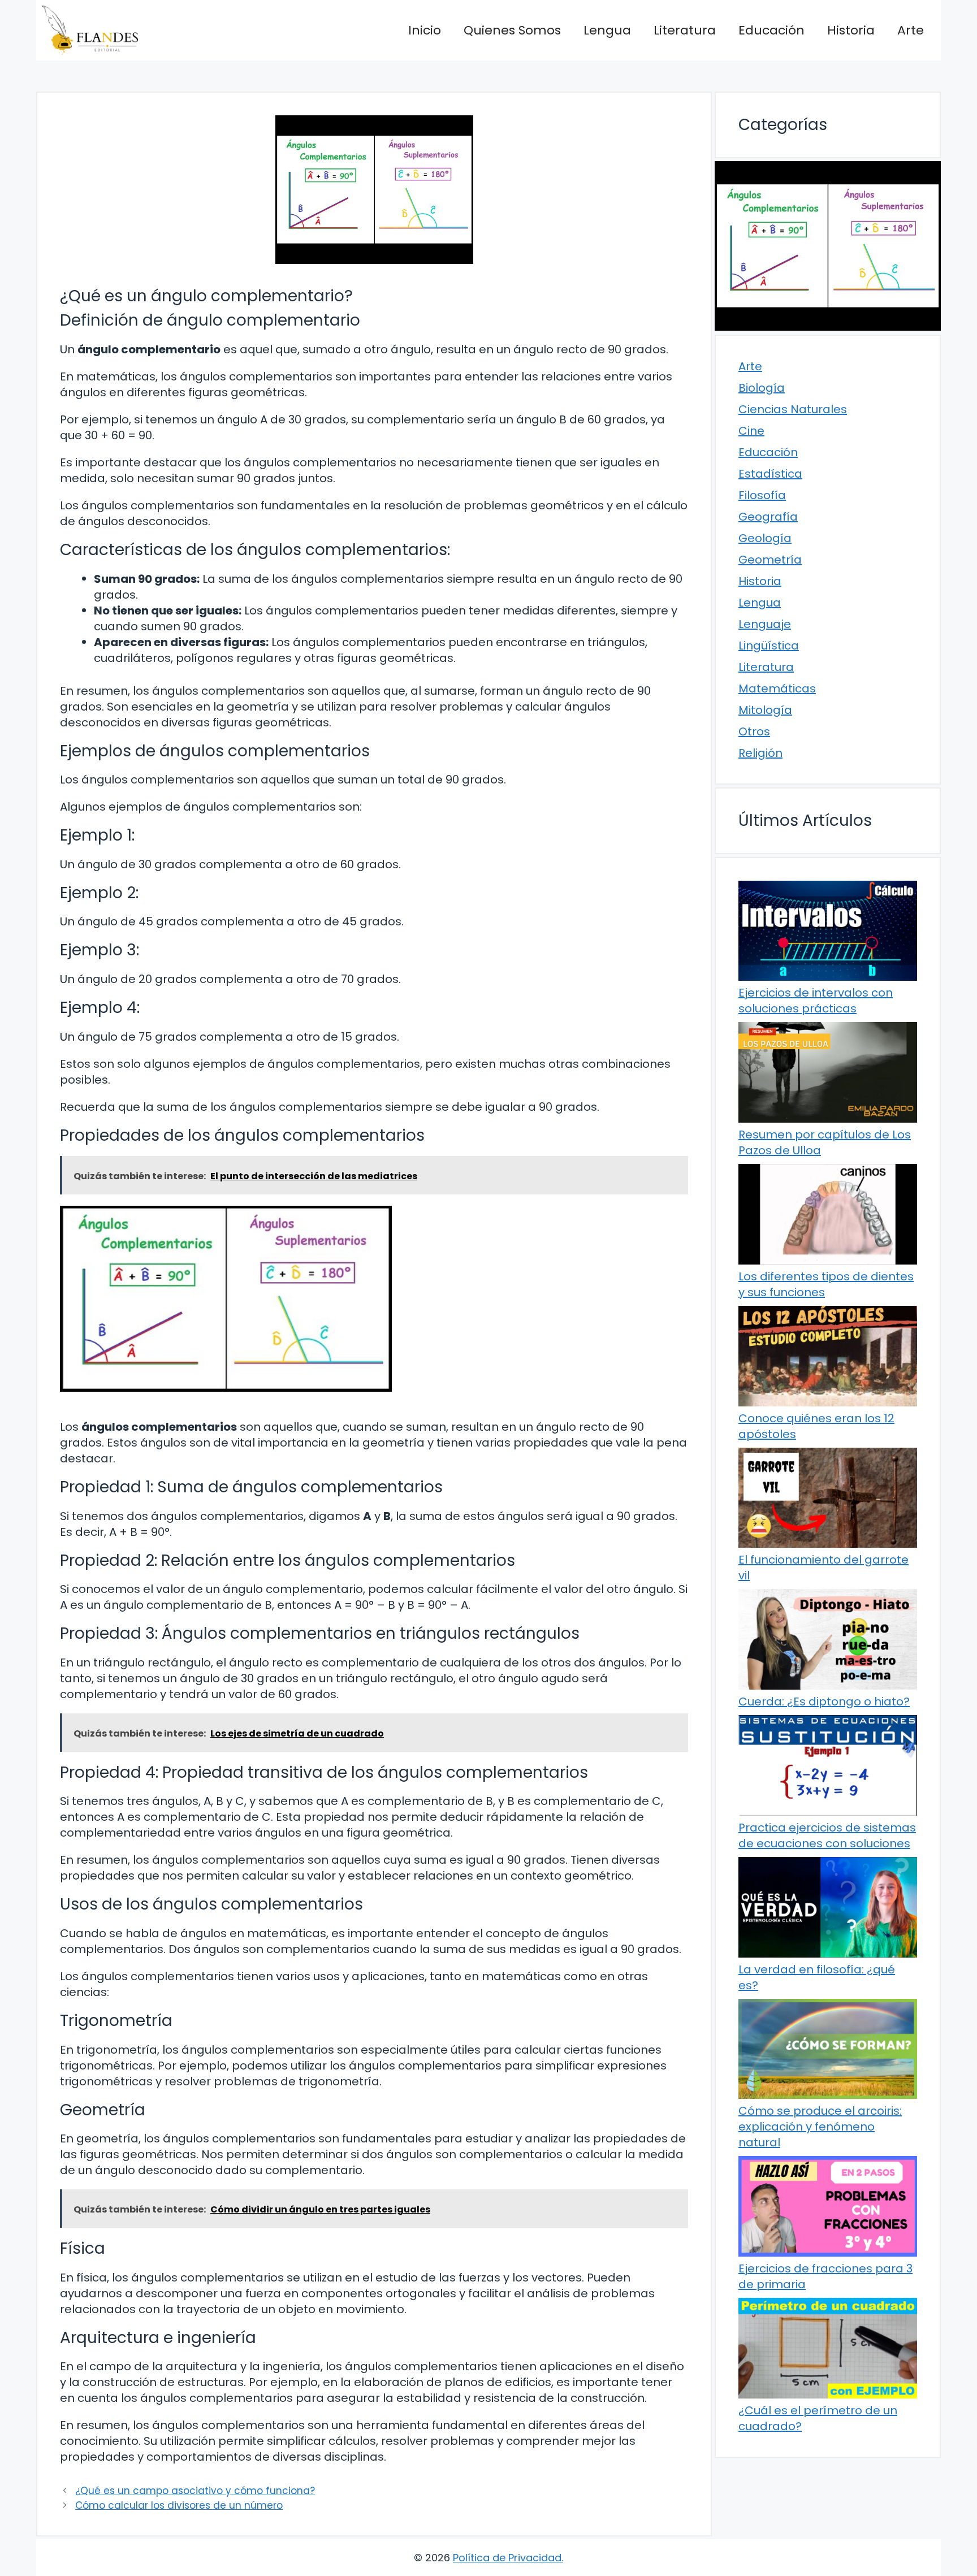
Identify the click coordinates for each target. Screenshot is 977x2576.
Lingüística (769, 646)
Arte (911, 30)
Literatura (685, 30)
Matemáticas (777, 689)
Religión (760, 753)
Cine (751, 431)
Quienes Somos (512, 30)
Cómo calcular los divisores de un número (179, 2505)
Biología (762, 388)
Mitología (765, 710)
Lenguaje (765, 624)
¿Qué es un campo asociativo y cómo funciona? (195, 2491)
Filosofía (762, 495)
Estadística (770, 474)
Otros (754, 731)
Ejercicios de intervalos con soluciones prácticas (816, 1001)
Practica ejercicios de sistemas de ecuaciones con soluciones (827, 1835)
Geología (765, 538)
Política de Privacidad (507, 2558)
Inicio (425, 30)
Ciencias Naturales (793, 409)
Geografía (768, 517)
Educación (771, 30)
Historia (851, 30)
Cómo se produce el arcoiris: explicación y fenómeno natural (820, 2127)
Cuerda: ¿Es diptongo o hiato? (824, 1702)
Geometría (770, 560)
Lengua (607, 30)
